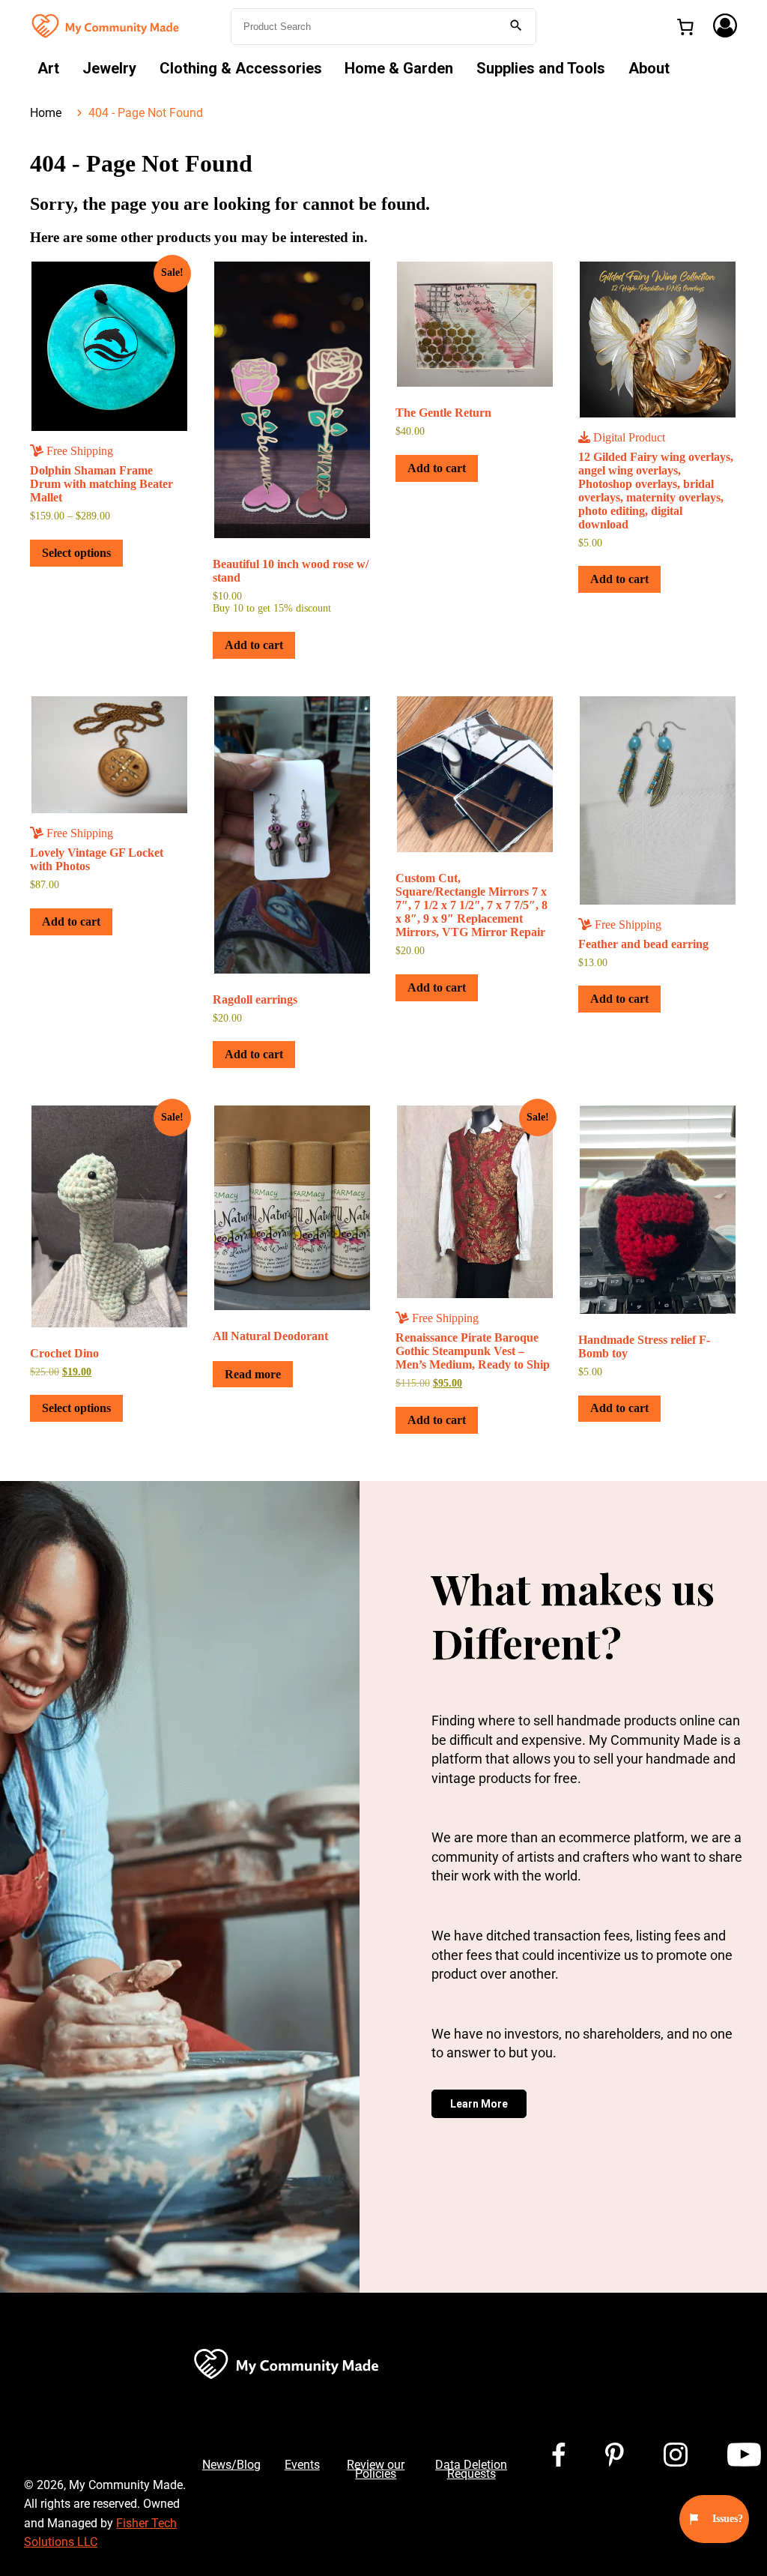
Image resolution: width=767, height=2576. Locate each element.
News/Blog (231, 2465)
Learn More (479, 2104)
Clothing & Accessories (241, 68)
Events (302, 2465)
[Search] (516, 27)
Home (46, 113)
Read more (253, 1374)
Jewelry (109, 68)
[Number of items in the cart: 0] (685, 27)
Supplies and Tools (541, 68)
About (649, 68)
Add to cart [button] (254, 645)
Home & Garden (399, 68)
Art (48, 68)
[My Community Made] (106, 25)
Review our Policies (376, 2469)
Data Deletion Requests (471, 2469)
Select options (76, 553)
